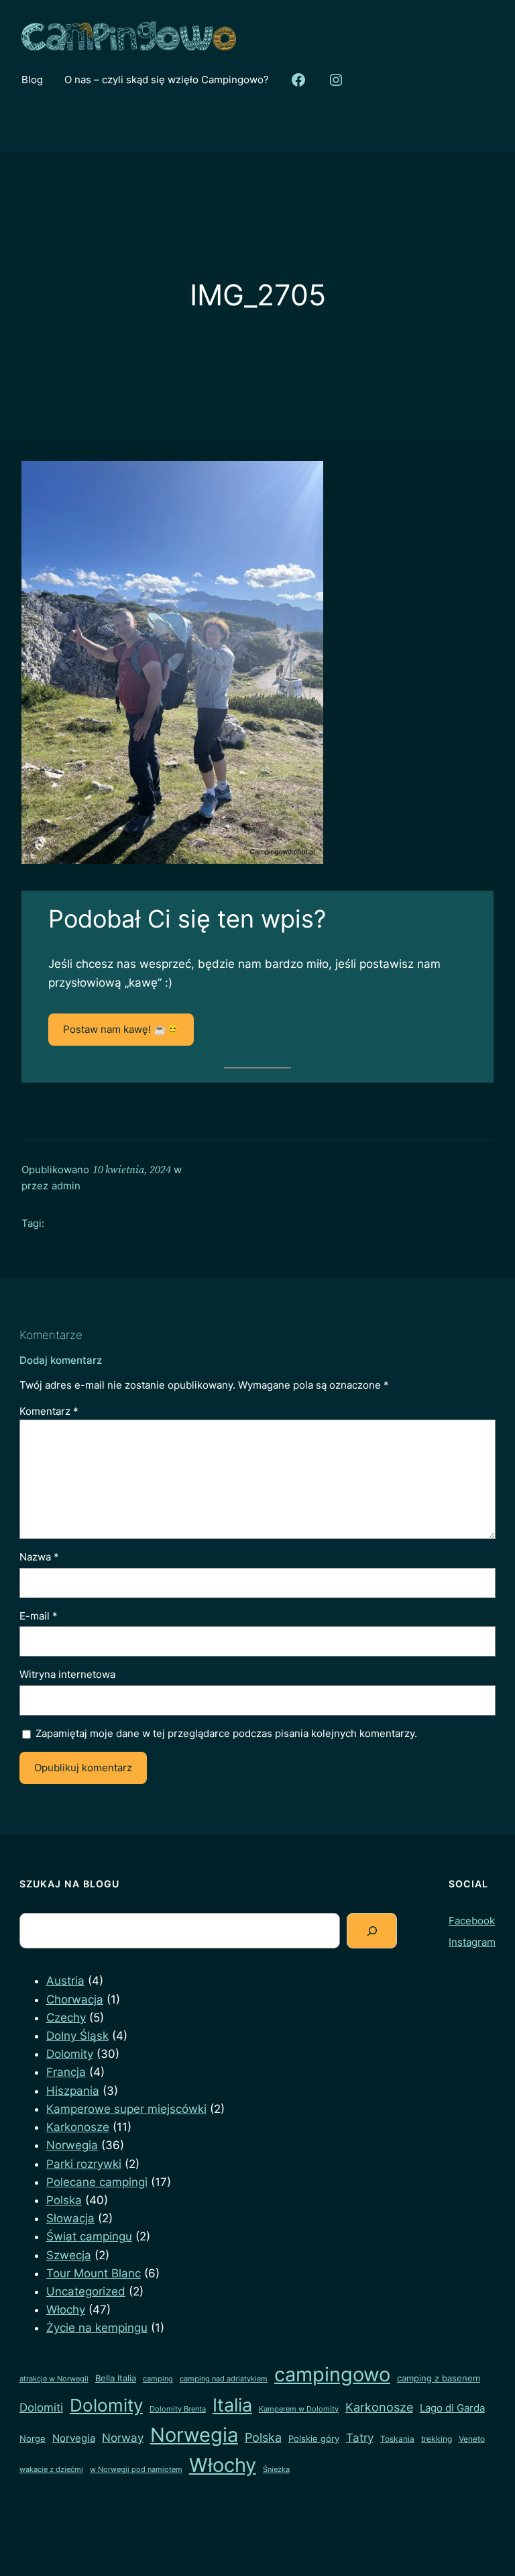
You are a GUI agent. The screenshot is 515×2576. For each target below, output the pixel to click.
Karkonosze (78, 2127)
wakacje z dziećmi (51, 2470)
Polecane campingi (97, 2182)
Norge (33, 2438)
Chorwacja (75, 1999)
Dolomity (70, 2054)
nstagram (473, 1942)
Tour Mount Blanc (94, 2273)
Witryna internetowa (67, 1674)
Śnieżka (276, 2470)
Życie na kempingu (97, 2328)
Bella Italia (116, 2378)
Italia (232, 2405)
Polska (64, 2200)
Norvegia (74, 2438)
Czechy (66, 2018)
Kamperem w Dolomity (299, 2409)
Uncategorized (86, 2291)
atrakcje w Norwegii (54, 2379)
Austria (65, 1981)
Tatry (360, 2437)
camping (158, 2379)
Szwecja (69, 2255)
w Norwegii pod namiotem (136, 2470)
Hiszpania (73, 2091)
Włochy (66, 2310)
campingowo (332, 2374)
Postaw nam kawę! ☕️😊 (121, 1029)
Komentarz (49, 1411)
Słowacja (70, 2218)
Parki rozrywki (84, 2164)
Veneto (472, 2439)
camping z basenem (439, 2378)
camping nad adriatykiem (224, 2379)
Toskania (397, 2439)
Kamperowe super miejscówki (126, 2109)
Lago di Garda (452, 2408)
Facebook (472, 1921)
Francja (66, 2072)
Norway (123, 2437)
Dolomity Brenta (178, 2409)
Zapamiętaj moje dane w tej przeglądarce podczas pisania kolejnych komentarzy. (226, 1733)
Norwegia (72, 2145)
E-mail (39, 1616)
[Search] (372, 1931)
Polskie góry (314, 2438)
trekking (437, 2439)
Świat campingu (89, 2236)
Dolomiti (41, 2408)
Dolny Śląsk (77, 2036)
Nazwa (39, 1557)
